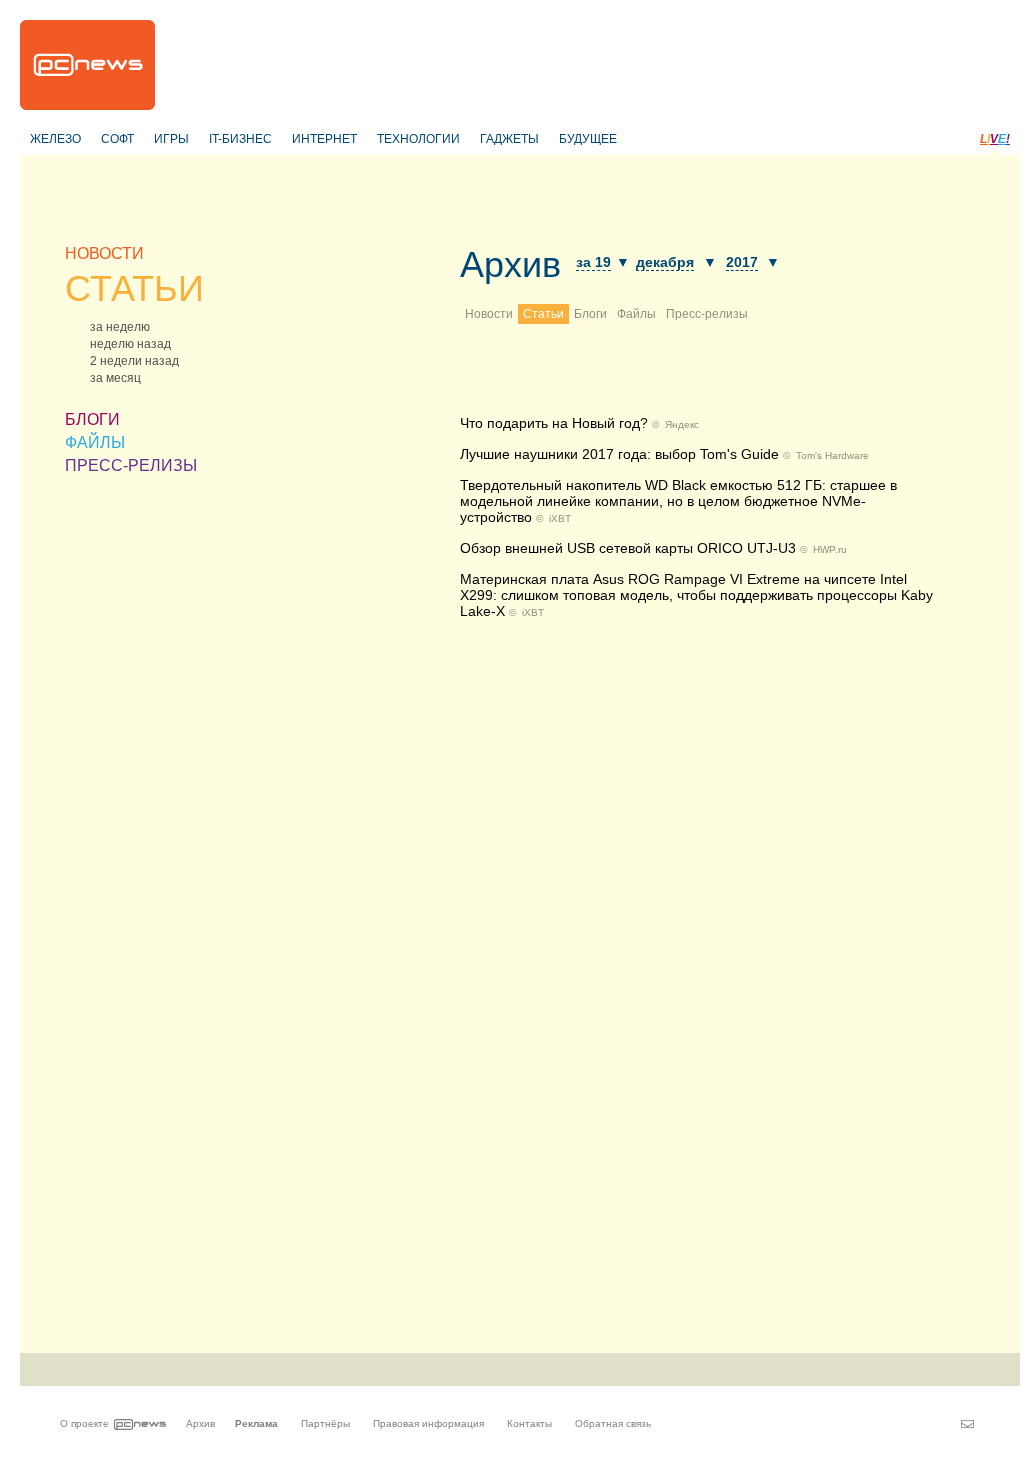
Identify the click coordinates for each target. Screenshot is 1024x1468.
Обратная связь (613, 1423)
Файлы (636, 314)
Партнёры (325, 1423)
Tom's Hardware (832, 455)
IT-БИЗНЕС (240, 139)
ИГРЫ (171, 139)
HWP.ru (830, 549)
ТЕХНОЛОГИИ (418, 139)
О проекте (84, 1423)
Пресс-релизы (707, 314)
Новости (489, 314)
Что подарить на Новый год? (554, 423)
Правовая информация (428, 1423)
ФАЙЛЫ (95, 442)
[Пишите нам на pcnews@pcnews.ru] (967, 1424)
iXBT (560, 518)
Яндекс (682, 424)
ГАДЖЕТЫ (509, 139)
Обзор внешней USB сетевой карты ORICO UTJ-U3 (628, 548)
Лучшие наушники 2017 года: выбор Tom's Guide (619, 454)
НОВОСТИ (104, 253)
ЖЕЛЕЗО (55, 139)
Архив (510, 264)
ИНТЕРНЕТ (324, 139)
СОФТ (117, 139)
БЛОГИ (92, 419)
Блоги (590, 314)
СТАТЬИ (134, 288)
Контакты (529, 1423)
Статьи (543, 314)
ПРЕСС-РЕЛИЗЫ (131, 465)
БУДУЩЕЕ (588, 139)
